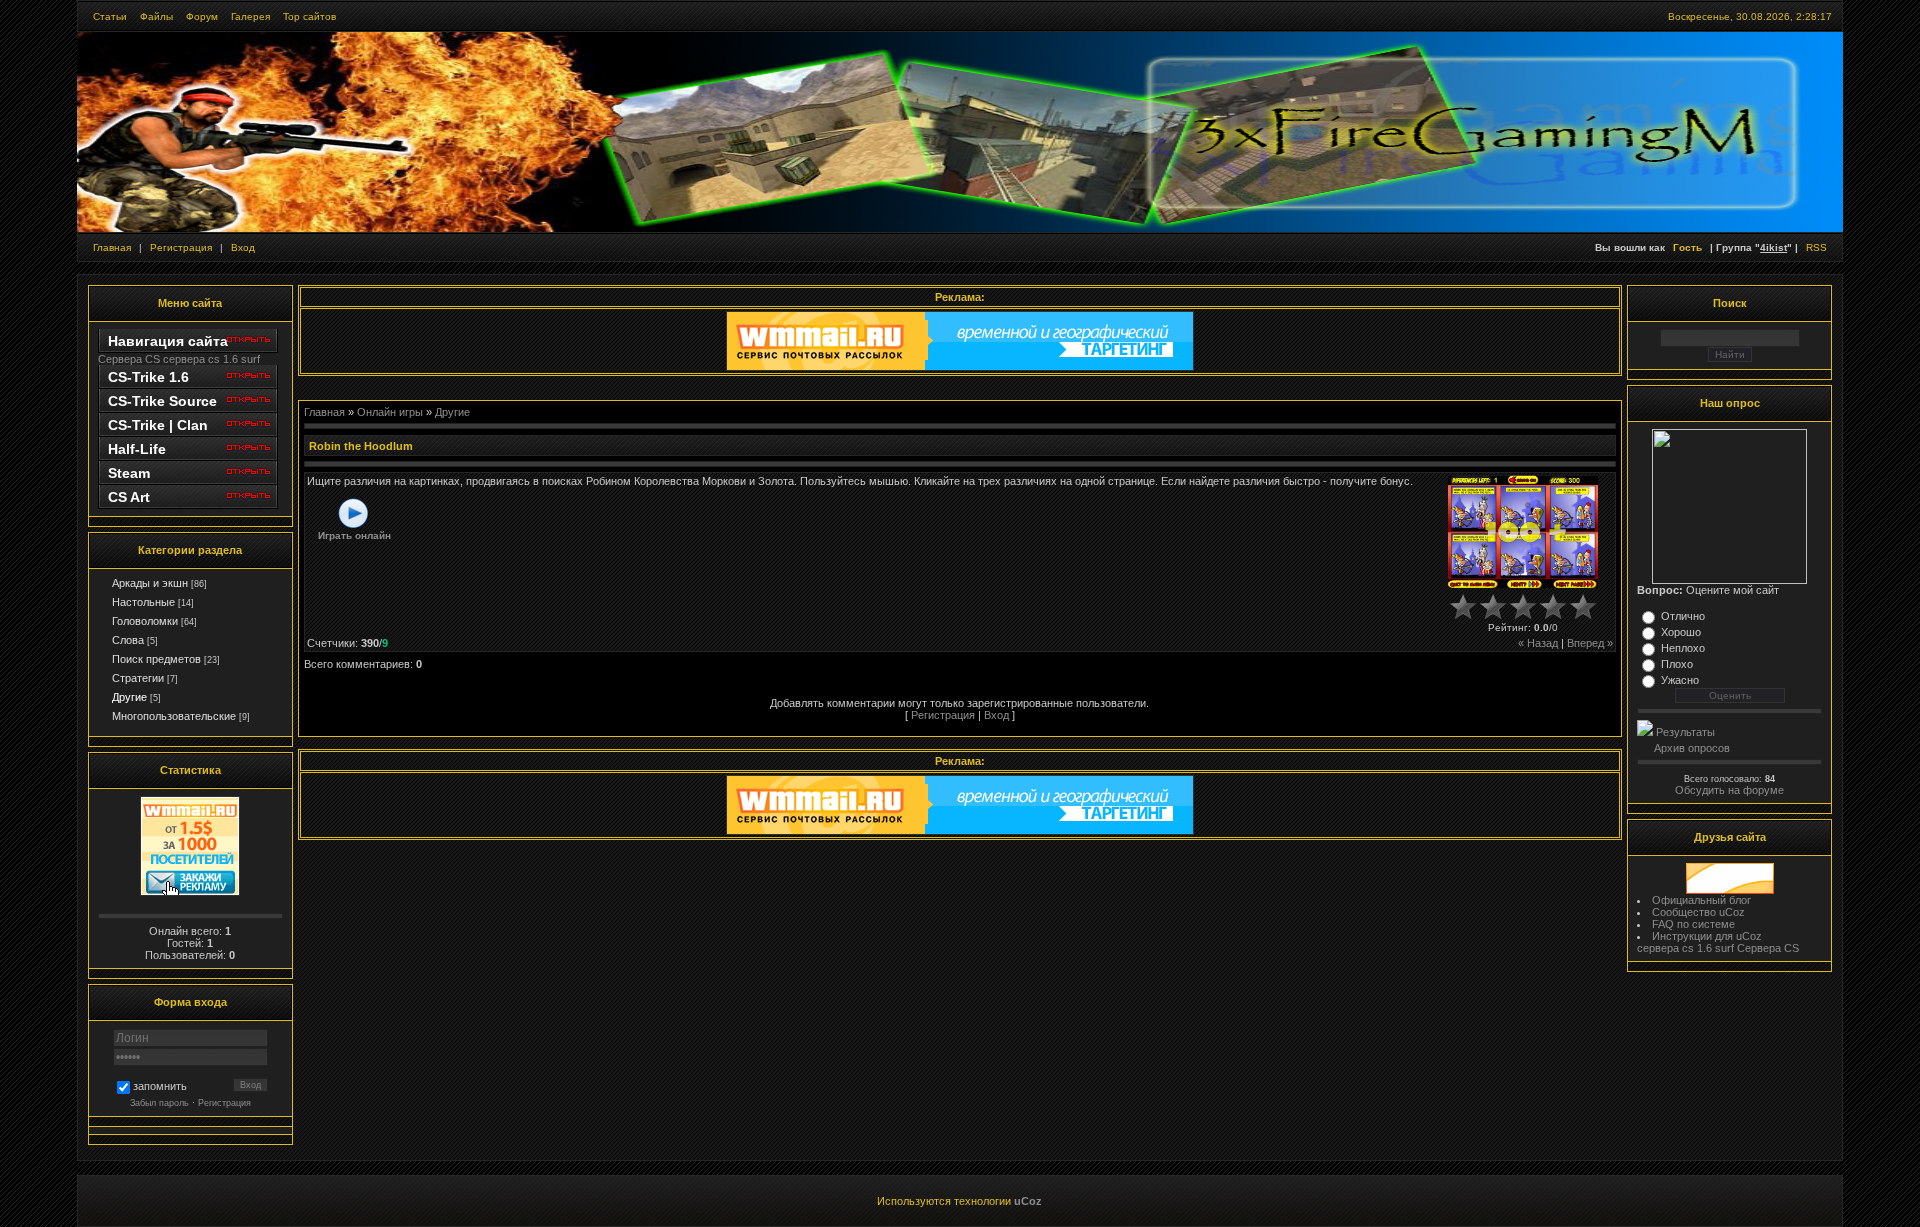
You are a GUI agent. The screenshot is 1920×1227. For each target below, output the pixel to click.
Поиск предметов (156, 659)
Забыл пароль (159, 1103)
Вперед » (1590, 643)
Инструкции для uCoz (1707, 936)
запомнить (160, 1087)
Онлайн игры (390, 412)
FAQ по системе (1693, 924)
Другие (129, 697)
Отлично (1683, 616)
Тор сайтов (309, 16)
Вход (243, 247)
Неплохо (1683, 648)
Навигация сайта (168, 341)
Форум (202, 16)
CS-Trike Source (162, 401)
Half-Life (137, 449)
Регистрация (181, 247)
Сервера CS (129, 359)
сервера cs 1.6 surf (211, 359)
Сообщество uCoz (1698, 912)
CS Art (129, 497)
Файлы (156, 16)
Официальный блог (1701, 900)
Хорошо (1681, 632)
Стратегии (138, 678)
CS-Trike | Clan (158, 425)
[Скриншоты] (1523, 531)
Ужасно (1680, 680)
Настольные (143, 602)
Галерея (250, 16)
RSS (1816, 247)
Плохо (1677, 664)
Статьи (110, 16)
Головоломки (145, 621)
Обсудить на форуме (1729, 790)
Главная (112, 247)
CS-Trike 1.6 (148, 377)
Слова (128, 640)
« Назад (1538, 643)
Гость (1687, 247)
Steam (129, 473)
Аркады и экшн (150, 583)
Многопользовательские (174, 716)
